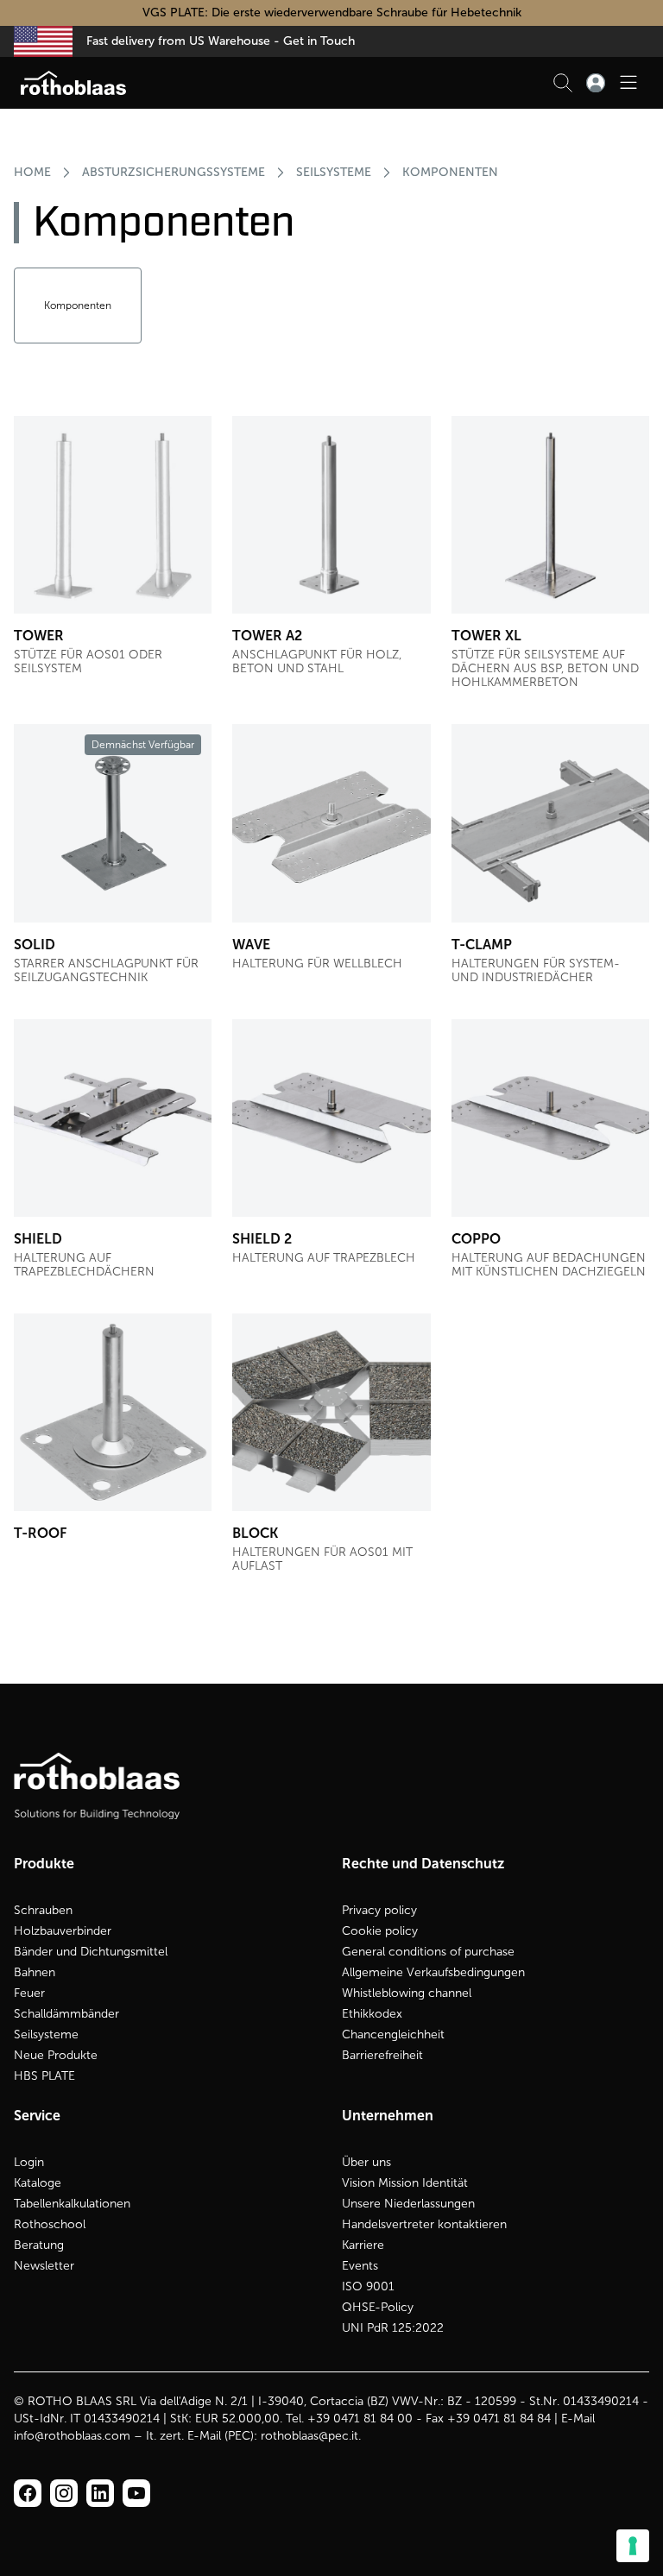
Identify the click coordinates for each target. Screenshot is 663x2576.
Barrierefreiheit (382, 2055)
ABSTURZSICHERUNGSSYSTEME (174, 172)
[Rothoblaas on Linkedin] (64, 2493)
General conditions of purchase (428, 1952)
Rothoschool (50, 2224)
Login (29, 2162)
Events (360, 2266)
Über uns (366, 2162)
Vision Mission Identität (405, 2183)
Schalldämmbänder (66, 2014)
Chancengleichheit (393, 2034)
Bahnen (35, 1972)
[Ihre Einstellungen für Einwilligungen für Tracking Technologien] (633, 2546)
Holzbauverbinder (63, 1931)
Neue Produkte (56, 2055)
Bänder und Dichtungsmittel (91, 1952)
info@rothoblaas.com (72, 2436)
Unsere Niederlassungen (408, 2204)
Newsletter (44, 2266)
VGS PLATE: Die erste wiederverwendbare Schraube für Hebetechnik (332, 13)
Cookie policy (380, 1931)
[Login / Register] (596, 83)
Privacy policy (379, 1910)
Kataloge (38, 2183)
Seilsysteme (46, 2034)
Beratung (39, 2245)
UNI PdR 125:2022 (393, 2328)
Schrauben (43, 1910)
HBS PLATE (44, 2076)
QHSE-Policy (378, 2307)
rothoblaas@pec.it (309, 2436)
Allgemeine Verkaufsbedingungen (433, 1972)
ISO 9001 (368, 2286)
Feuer (29, 1993)
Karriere (363, 2245)
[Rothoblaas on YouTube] (136, 2493)
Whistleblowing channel (407, 1993)
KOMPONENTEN (450, 172)
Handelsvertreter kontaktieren (424, 2224)
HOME (32, 172)
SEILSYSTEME (334, 172)
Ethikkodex (372, 2014)
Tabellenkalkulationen (72, 2204)
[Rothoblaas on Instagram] (100, 2493)
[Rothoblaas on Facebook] (28, 2493)
